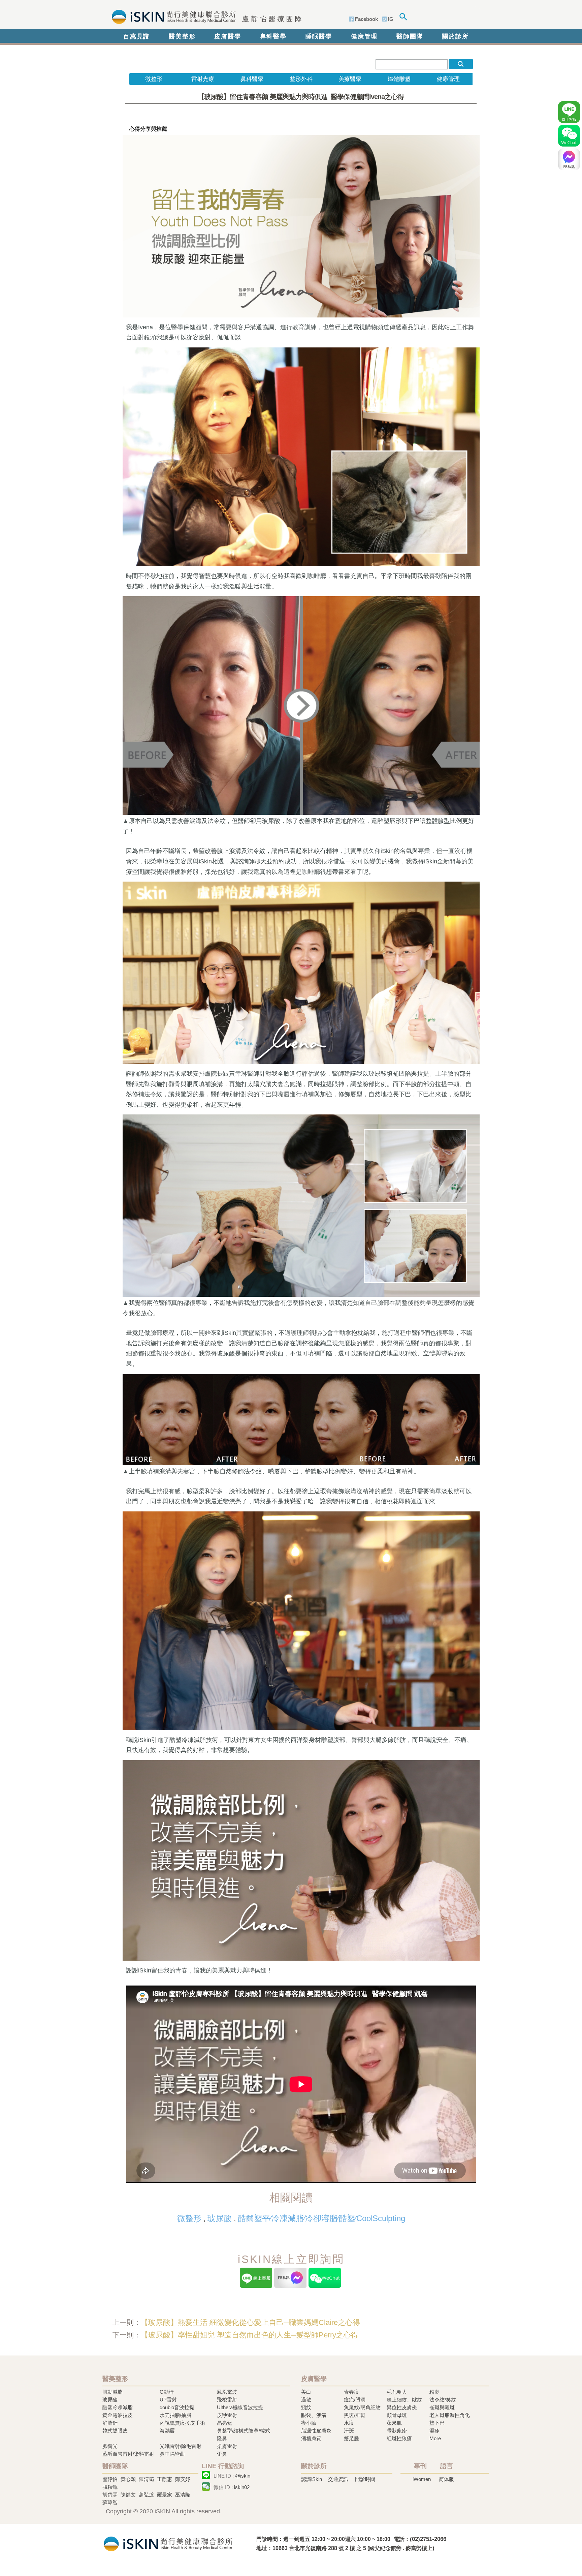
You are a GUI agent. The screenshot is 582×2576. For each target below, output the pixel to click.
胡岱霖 (110, 2495)
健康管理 (364, 36)
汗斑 (349, 2431)
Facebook (366, 19)
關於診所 (455, 36)
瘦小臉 (309, 2423)
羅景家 (165, 2495)
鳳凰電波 (227, 2392)
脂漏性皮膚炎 (316, 2431)
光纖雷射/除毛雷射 (181, 2446)
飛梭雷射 (227, 2400)
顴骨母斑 (397, 2415)
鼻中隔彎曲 (172, 2454)
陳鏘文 (128, 2495)
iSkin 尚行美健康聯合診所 (205, 16)
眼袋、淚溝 (314, 2415)
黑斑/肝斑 (355, 2415)
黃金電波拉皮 (118, 2415)
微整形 (189, 2218)
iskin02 (242, 2487)
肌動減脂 (112, 2392)
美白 (306, 2392)
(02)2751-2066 (428, 2539)
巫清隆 (183, 2495)
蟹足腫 (351, 2438)
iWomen (422, 2479)
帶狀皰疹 (397, 2431)
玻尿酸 (220, 2218)
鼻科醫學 (273, 36)
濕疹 (434, 2431)
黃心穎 (128, 2479)
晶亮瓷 (224, 2423)
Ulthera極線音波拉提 (240, 2407)
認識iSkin (312, 2479)
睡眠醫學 (319, 36)
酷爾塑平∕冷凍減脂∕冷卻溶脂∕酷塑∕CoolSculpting (321, 2218)
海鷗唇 (167, 2431)
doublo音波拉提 (177, 2407)
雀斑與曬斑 (442, 2407)
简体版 (446, 2479)
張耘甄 (110, 2487)
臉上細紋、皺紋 (404, 2400)
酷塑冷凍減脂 (118, 2407)
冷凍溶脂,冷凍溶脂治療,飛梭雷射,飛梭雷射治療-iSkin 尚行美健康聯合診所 (168, 2543)
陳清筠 (146, 2479)
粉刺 (434, 2392)
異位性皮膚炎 (402, 2407)
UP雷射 (168, 2400)
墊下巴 (437, 2423)
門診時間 (365, 2479)
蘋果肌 (394, 2423)
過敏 (306, 2400)
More (435, 2438)
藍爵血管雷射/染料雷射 (128, 2454)
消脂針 (110, 2423)
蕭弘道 (146, 2495)
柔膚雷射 (227, 2446)
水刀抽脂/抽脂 (175, 2415)
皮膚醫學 (228, 36)
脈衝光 (110, 2446)
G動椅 (167, 2392)
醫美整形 (182, 36)
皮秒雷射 (227, 2415)
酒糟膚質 (311, 2438)
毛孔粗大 (397, 2392)
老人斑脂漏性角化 (450, 2415)
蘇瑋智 (110, 2502)
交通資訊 (338, 2479)
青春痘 (351, 2392)
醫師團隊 (410, 36)
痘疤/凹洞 (355, 2400)
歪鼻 (222, 2454)
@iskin (243, 2476)
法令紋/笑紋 (443, 2400)
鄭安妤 (183, 2479)
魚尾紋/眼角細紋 (362, 2407)
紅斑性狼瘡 (399, 2438)
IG (391, 19)
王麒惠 (165, 2479)
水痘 (349, 2423)
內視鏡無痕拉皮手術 (182, 2423)
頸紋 (306, 2407)
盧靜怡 (110, 2479)
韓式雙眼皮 (115, 2431)
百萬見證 (137, 36)
